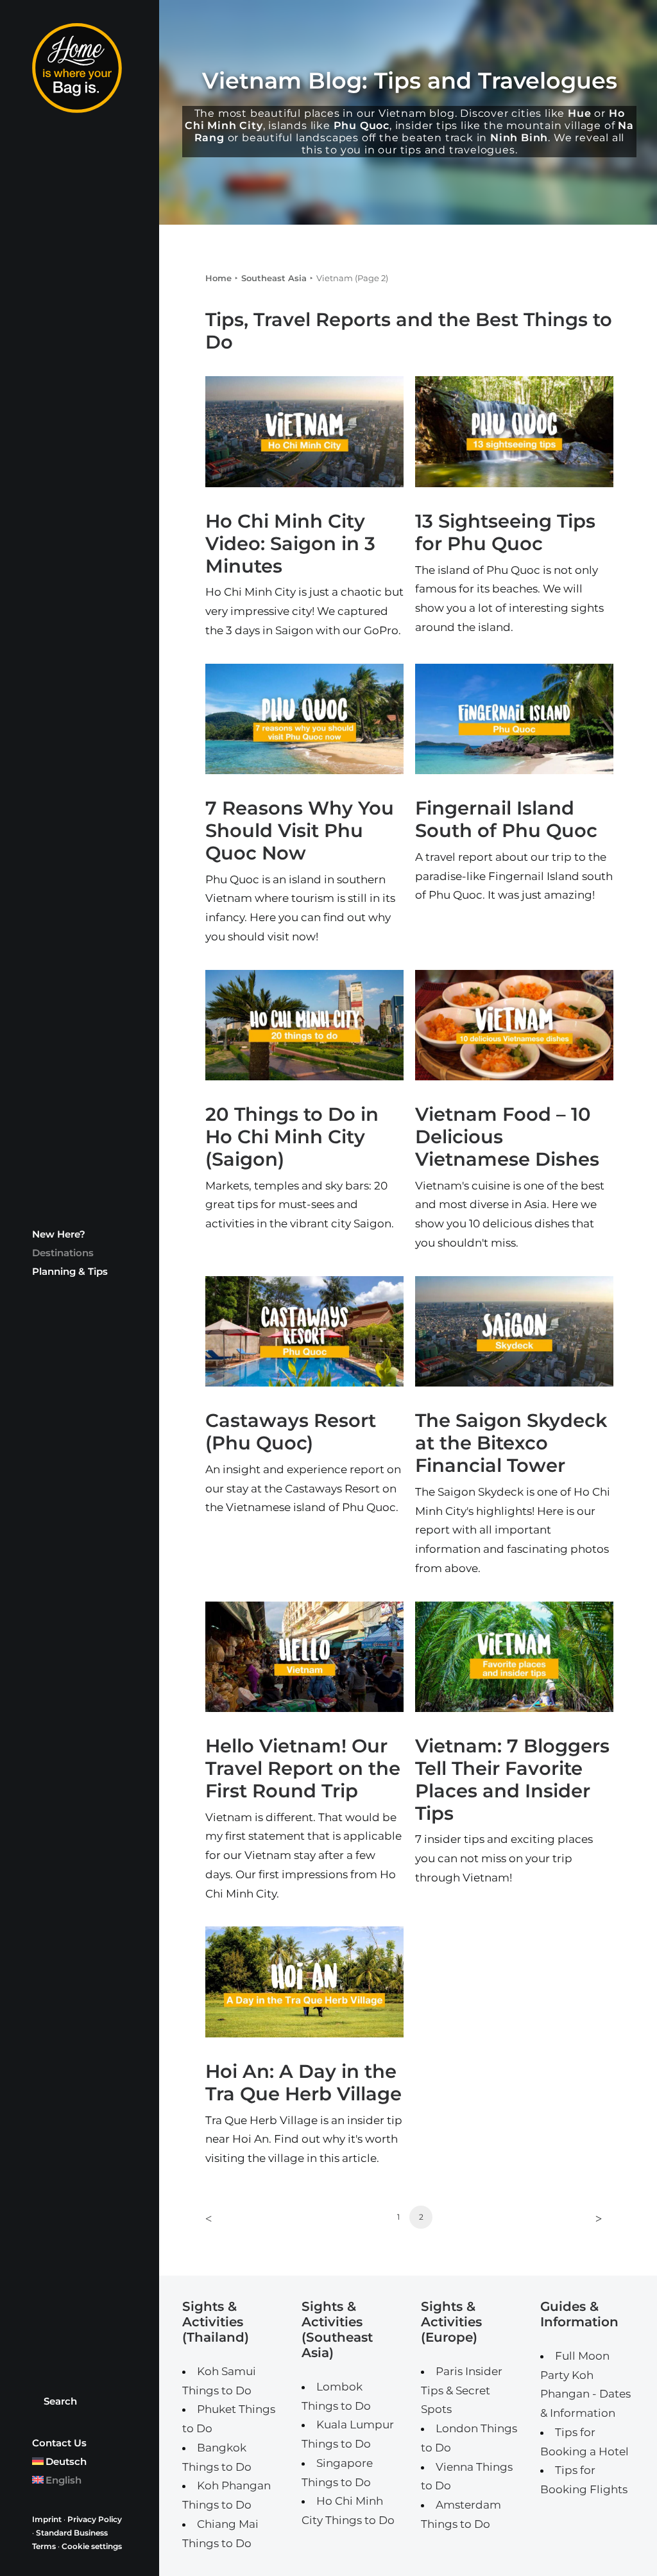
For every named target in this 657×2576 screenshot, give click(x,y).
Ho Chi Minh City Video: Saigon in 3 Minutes (290, 543)
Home (218, 278)
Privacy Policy (95, 2519)
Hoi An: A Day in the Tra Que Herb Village (303, 2082)
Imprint (47, 2519)
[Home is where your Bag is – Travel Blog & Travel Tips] (78, 68)
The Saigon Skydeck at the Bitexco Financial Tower (511, 1443)
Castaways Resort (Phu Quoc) (291, 1431)
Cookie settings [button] (92, 2546)
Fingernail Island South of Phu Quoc (506, 819)
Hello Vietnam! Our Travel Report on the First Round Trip (303, 1768)
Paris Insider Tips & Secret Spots (462, 2390)
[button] (304, 432)
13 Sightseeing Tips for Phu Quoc (505, 532)
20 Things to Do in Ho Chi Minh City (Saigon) (292, 1137)
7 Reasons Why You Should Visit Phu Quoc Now (300, 830)
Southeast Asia (274, 278)
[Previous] (223, 2222)
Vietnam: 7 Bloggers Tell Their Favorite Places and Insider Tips (512, 1779)
